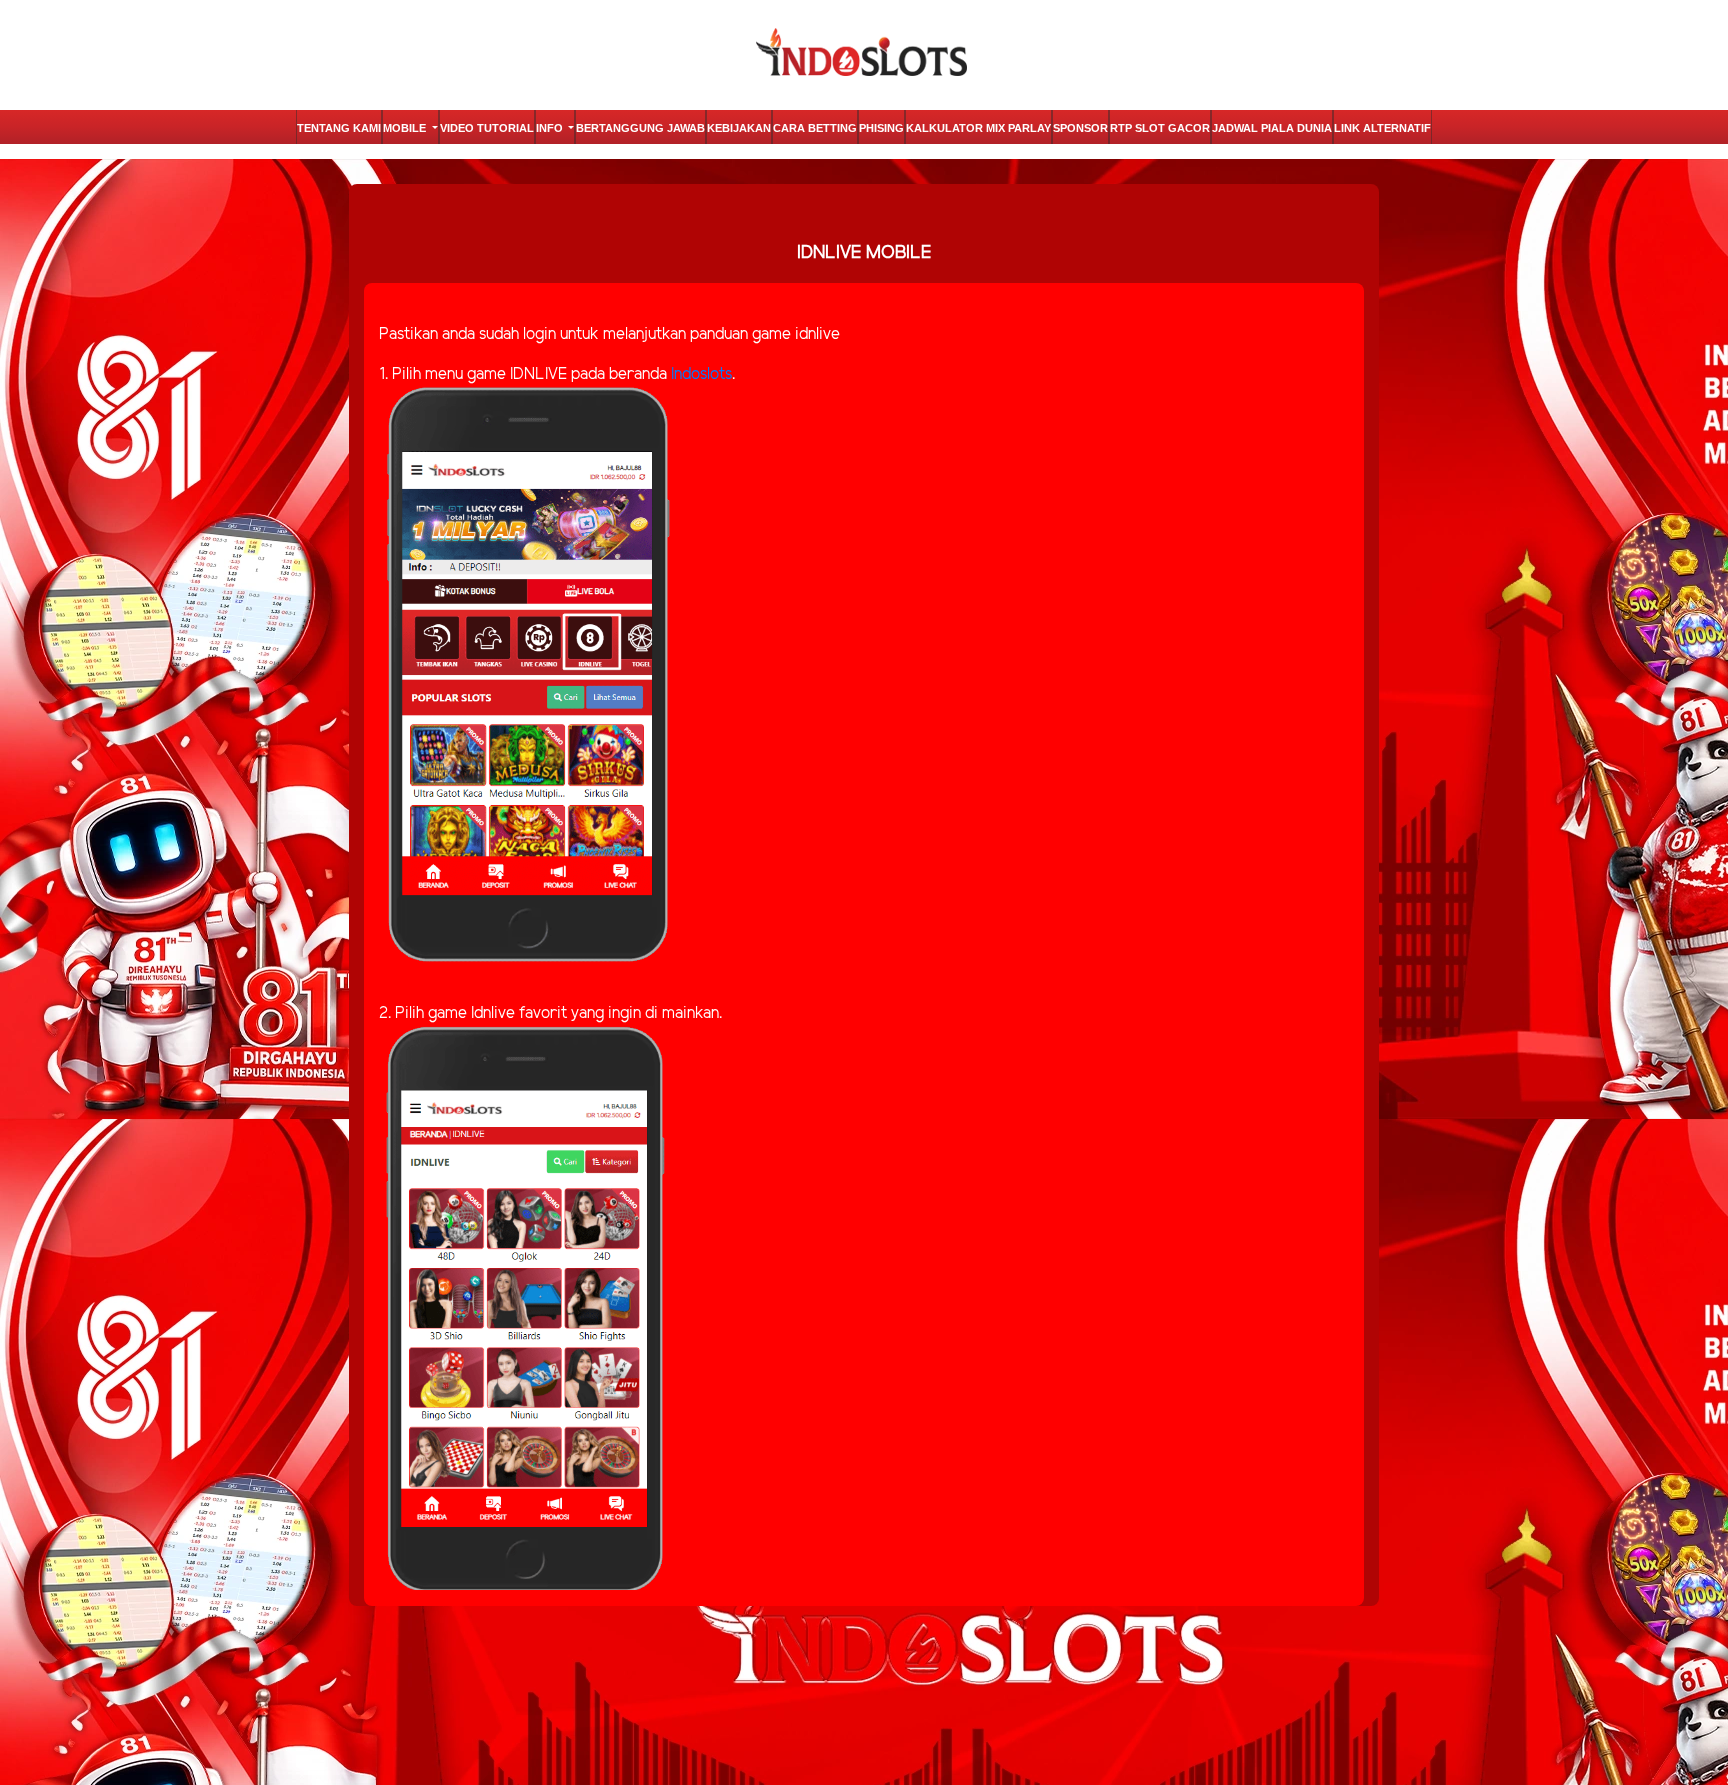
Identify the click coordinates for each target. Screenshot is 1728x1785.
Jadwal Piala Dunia (1272, 128)
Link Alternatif (1382, 128)
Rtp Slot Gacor (1160, 128)
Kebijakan (739, 128)
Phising (881, 128)
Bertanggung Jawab (640, 128)
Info (551, 128)
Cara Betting (815, 128)
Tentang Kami (339, 128)
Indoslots (701, 374)
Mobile (406, 128)
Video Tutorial (487, 128)
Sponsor (1080, 128)
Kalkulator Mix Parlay (978, 128)
